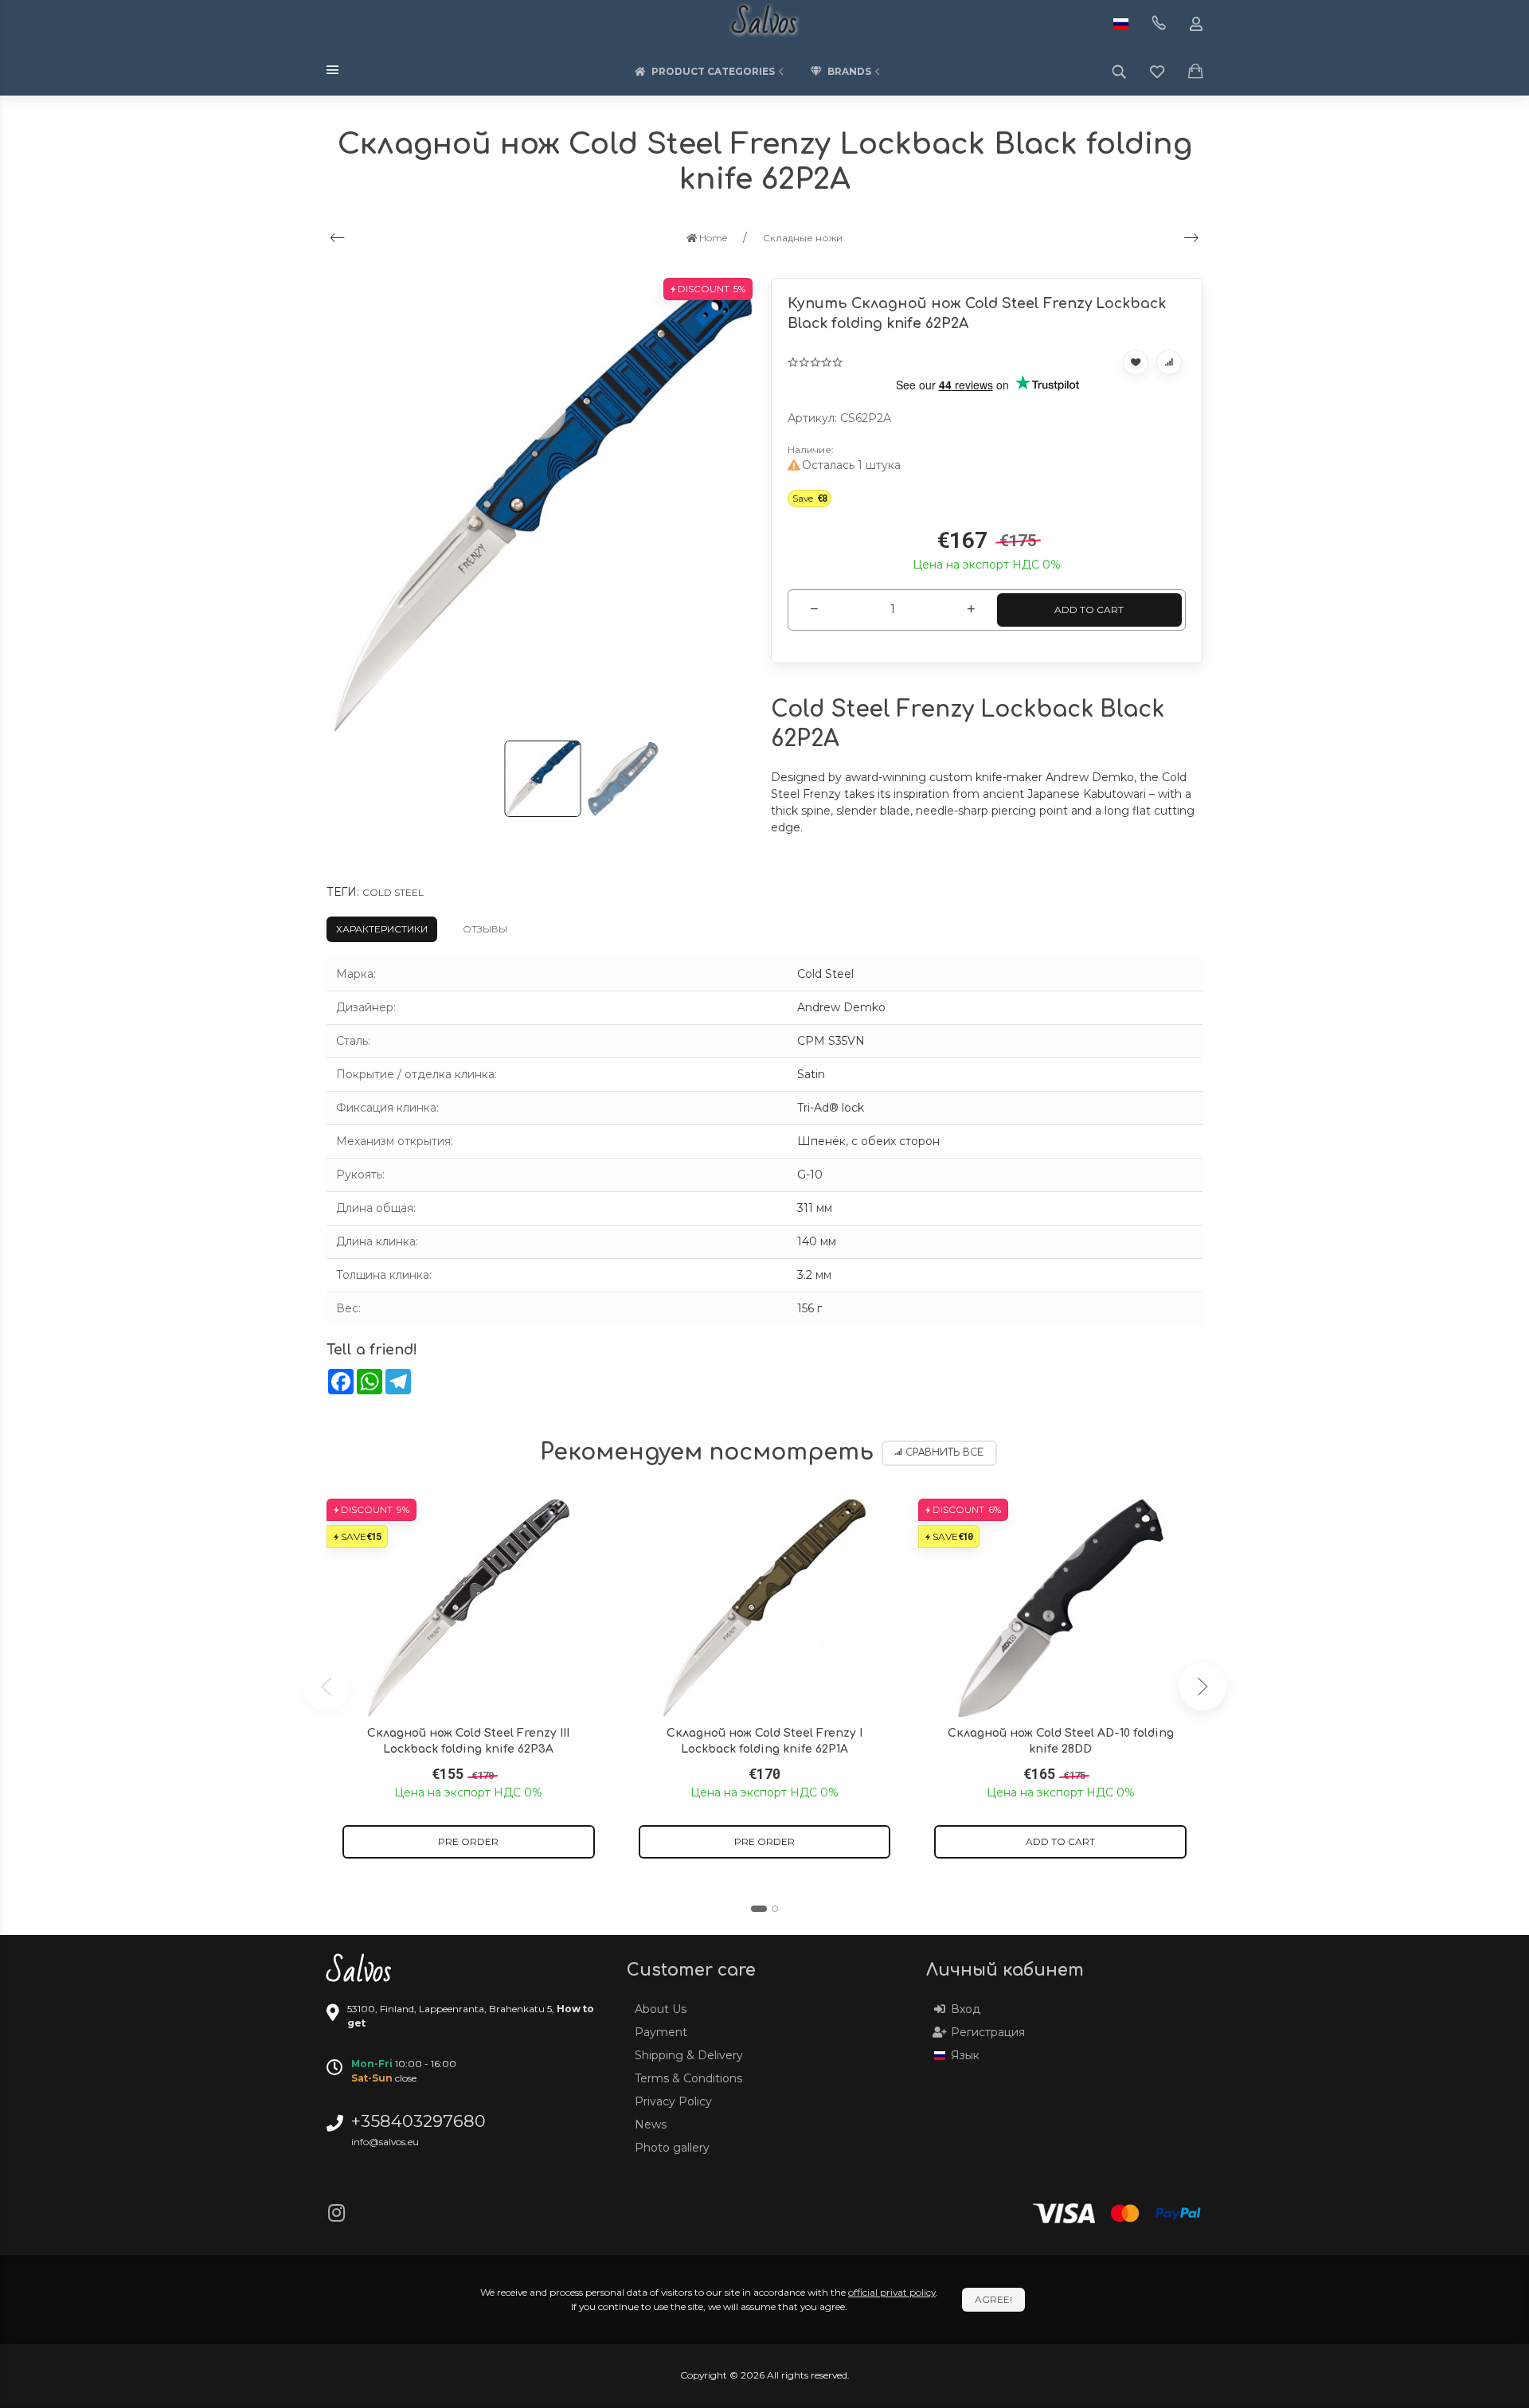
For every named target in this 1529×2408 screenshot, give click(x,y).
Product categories (713, 71)
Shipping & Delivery (689, 2055)
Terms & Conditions (688, 2078)
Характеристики (382, 929)
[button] (759, 1909)
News (651, 2125)
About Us (661, 2009)
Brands (849, 71)
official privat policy (892, 2292)
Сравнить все (944, 1453)
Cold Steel (393, 892)
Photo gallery (672, 2148)
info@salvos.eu (385, 2142)
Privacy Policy (673, 2101)
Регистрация (988, 2032)
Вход (966, 2009)
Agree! (993, 2299)
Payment (661, 2032)
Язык (965, 2055)
